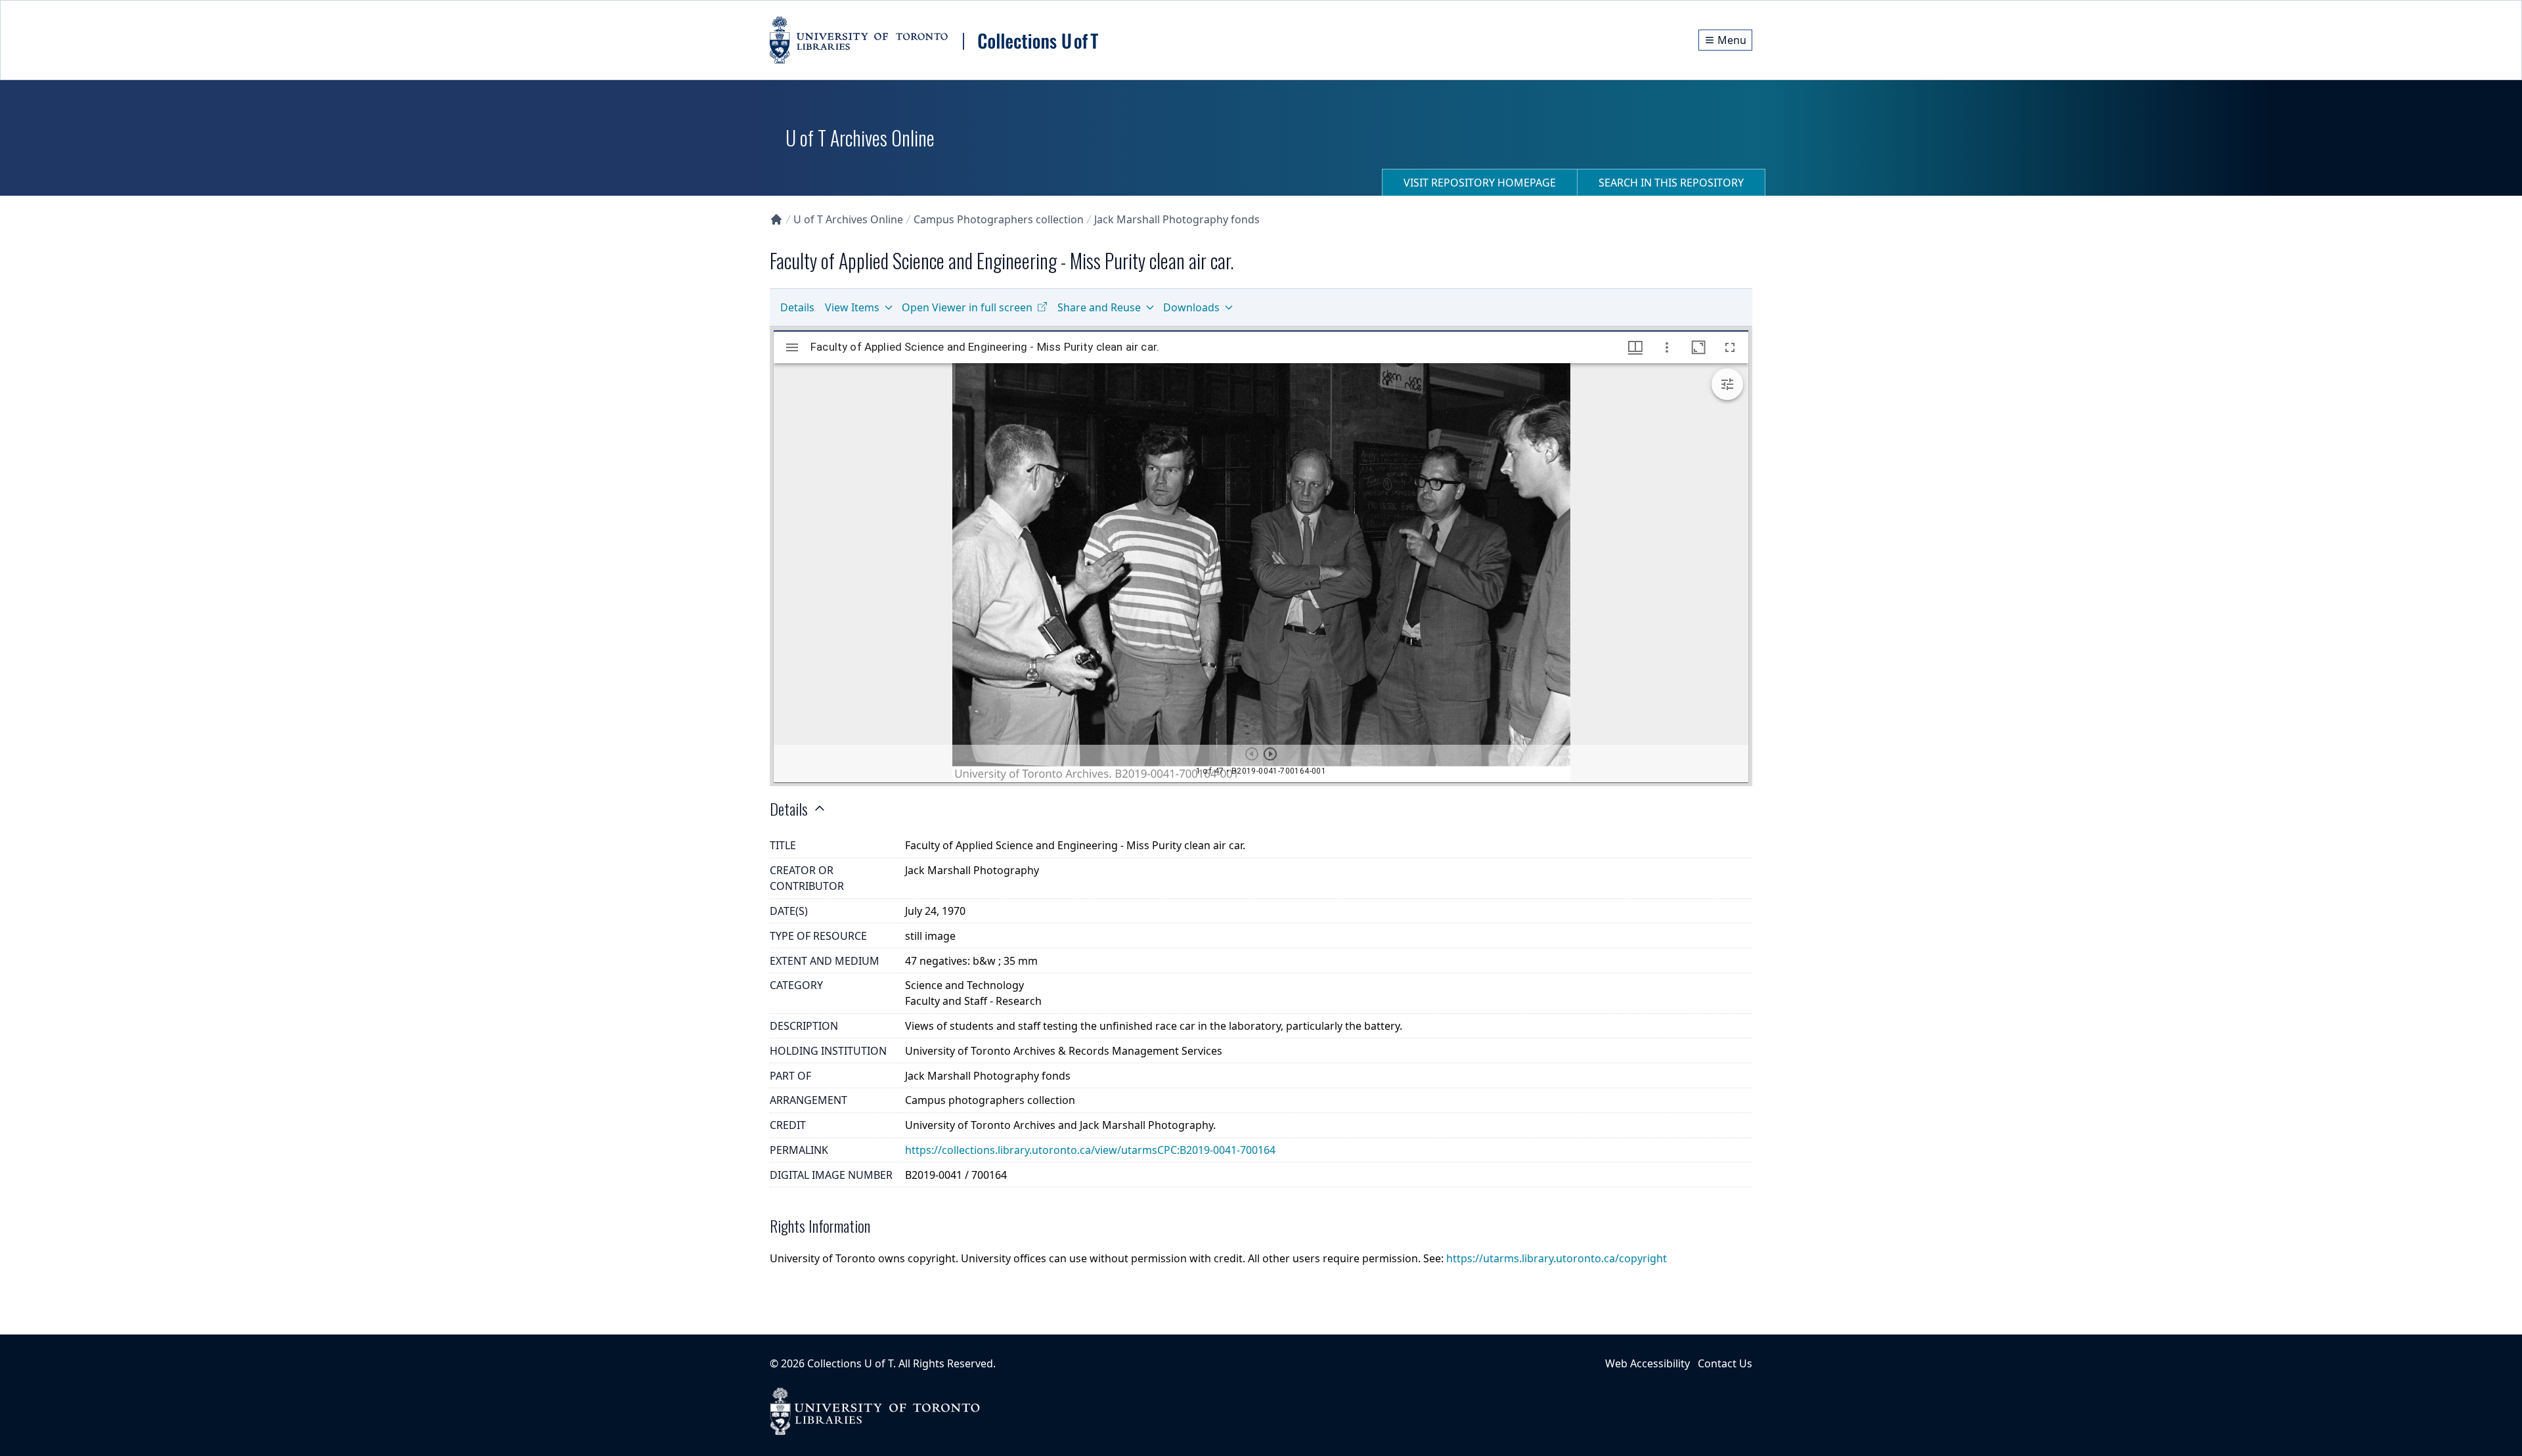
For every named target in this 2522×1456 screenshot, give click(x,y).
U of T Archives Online (848, 219)
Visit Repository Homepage (1480, 183)
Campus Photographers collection (999, 219)
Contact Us (1725, 1363)
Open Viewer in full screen (967, 307)
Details (797, 307)
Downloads (1191, 307)
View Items (852, 307)
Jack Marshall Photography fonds (1177, 219)
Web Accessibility (1648, 1363)
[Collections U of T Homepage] (776, 219)
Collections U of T (850, 1363)
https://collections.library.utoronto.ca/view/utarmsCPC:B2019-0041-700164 (1090, 1150)
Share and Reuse (1099, 307)
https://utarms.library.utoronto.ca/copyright (1557, 1258)
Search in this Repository (1671, 183)
